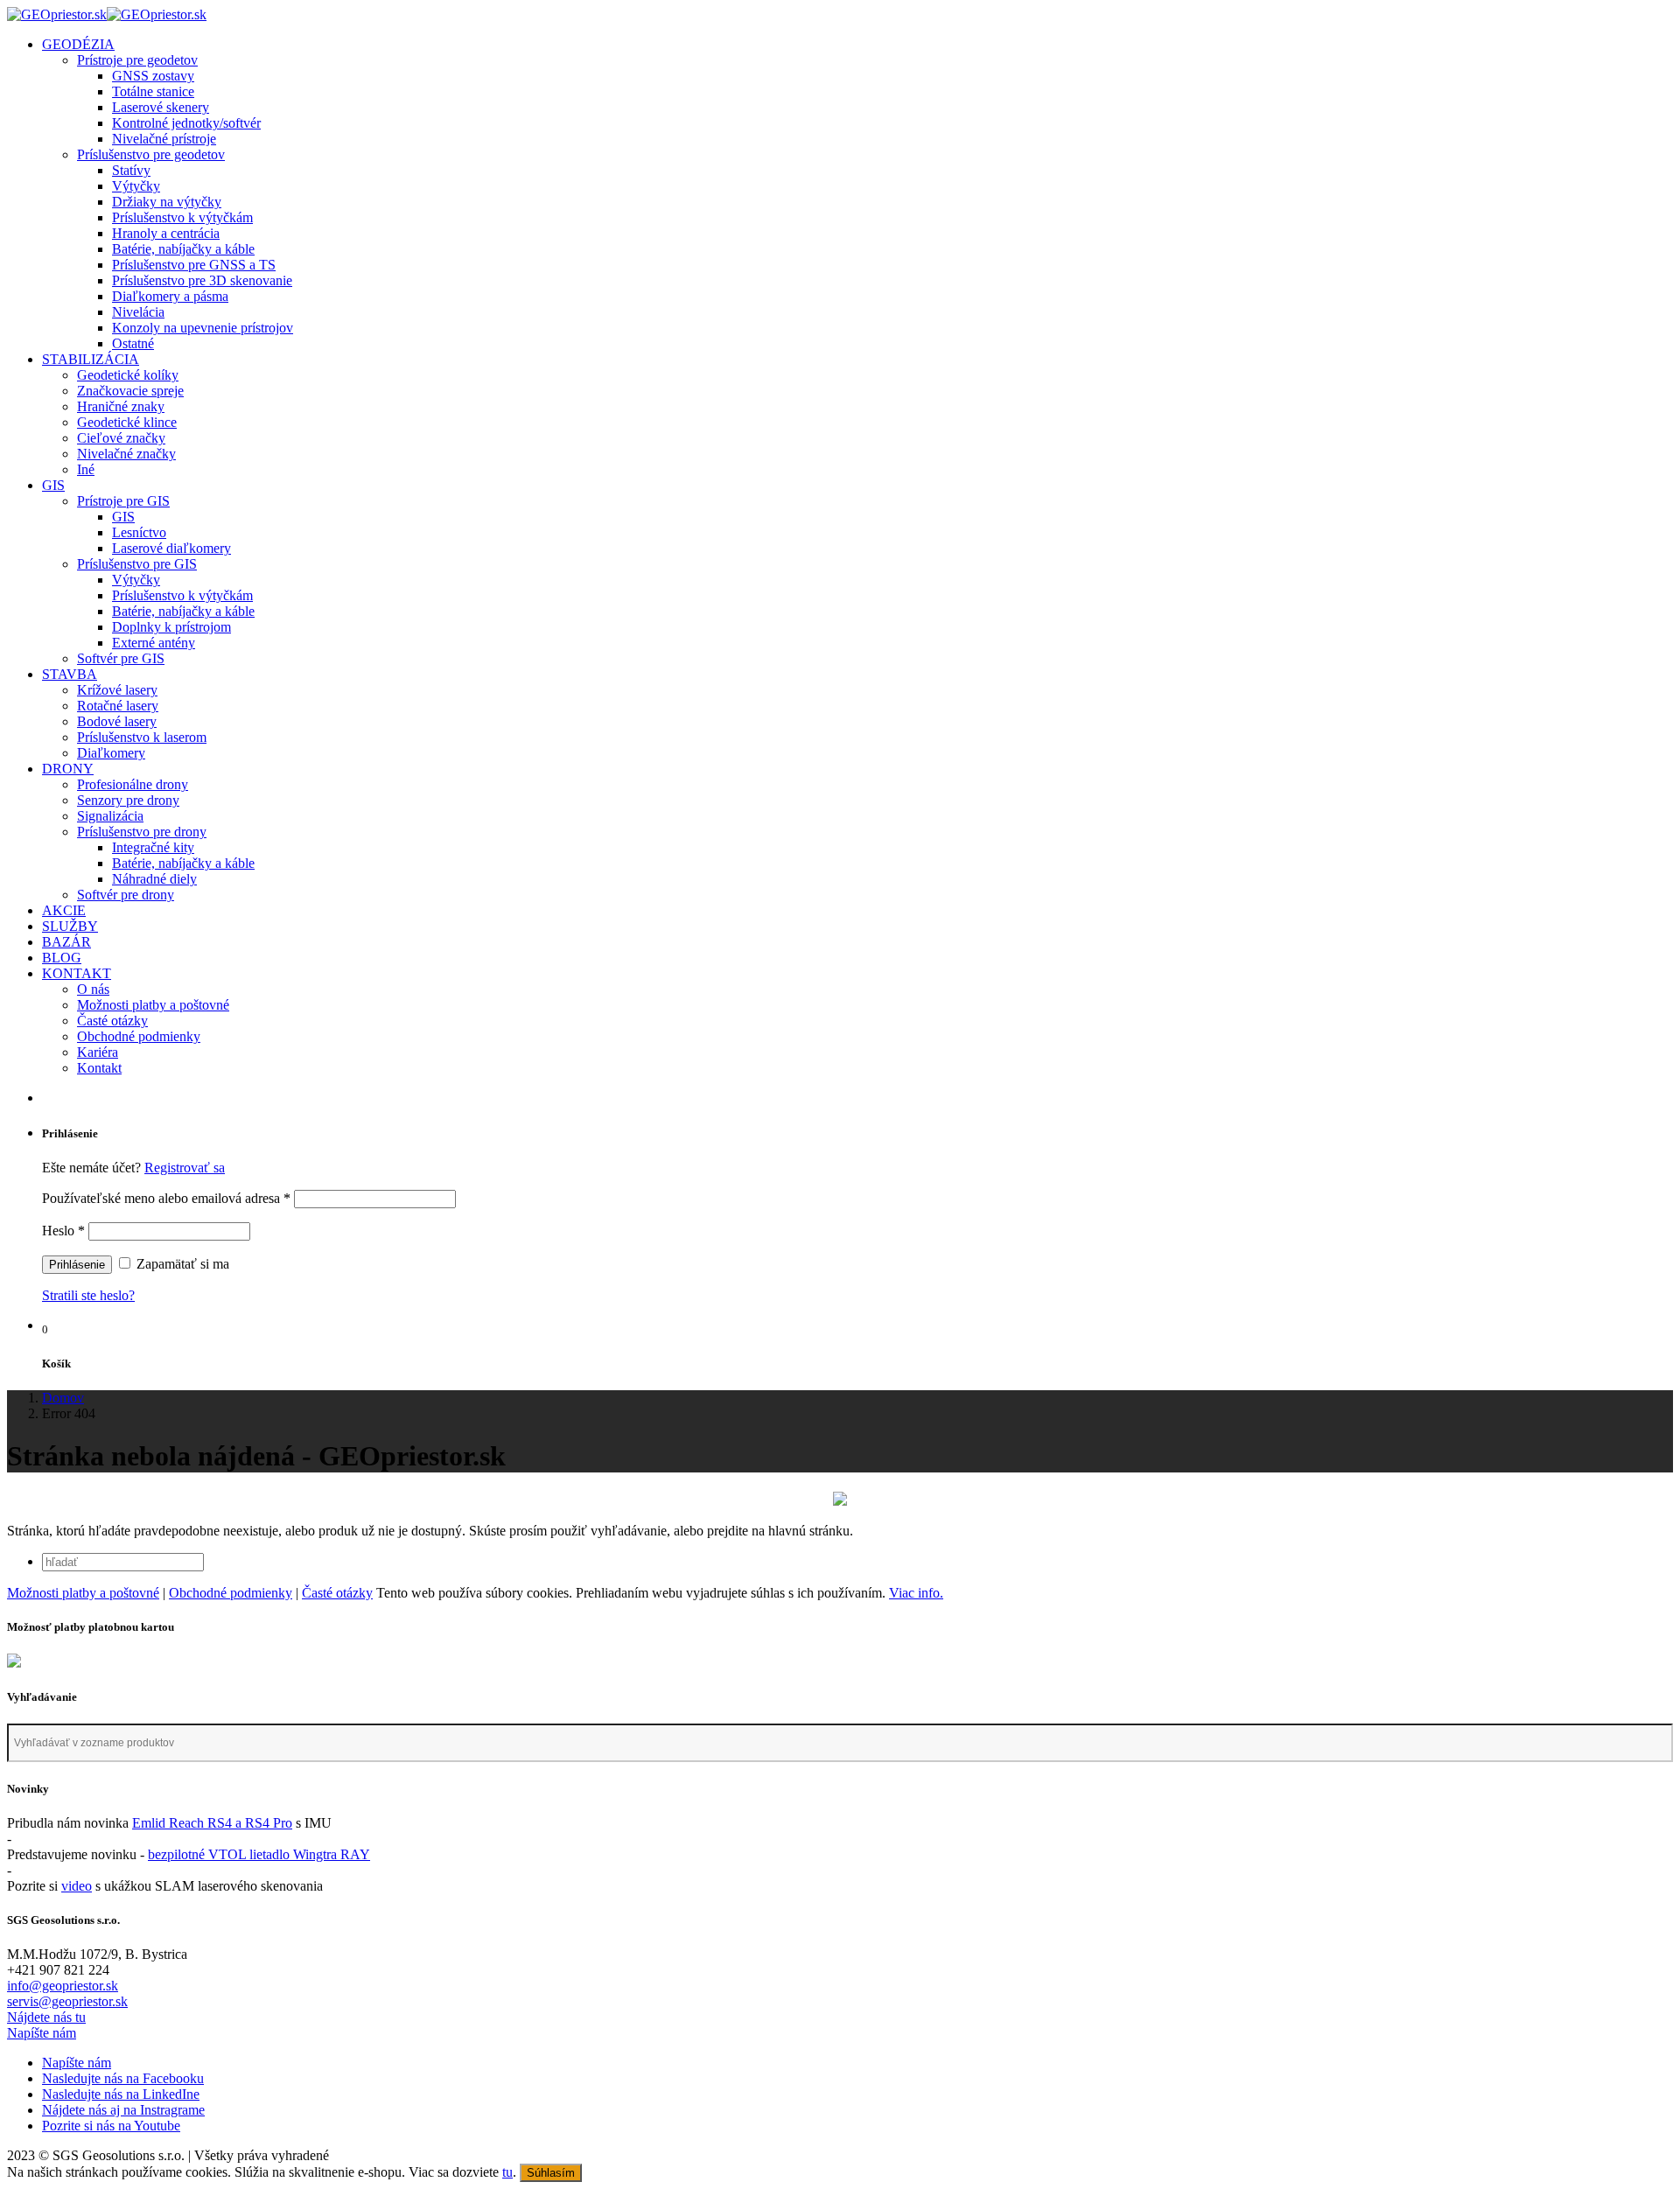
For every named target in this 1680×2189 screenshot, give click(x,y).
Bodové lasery (117, 721)
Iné (86, 469)
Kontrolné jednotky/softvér (186, 123)
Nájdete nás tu (46, 2017)
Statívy (131, 170)
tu (507, 2172)
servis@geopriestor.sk (67, 2001)
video (77, 1886)
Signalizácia (110, 816)
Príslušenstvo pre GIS (137, 564)
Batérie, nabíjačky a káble (183, 249)
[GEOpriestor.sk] (107, 14)
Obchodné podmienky (139, 1036)
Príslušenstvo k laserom (142, 737)
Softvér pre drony (126, 895)
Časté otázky (112, 1021)
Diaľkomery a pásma (170, 296)
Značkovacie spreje (130, 391)
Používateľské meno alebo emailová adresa (166, 1198)
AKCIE (64, 910)
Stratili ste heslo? (88, 1295)
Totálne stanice (153, 91)
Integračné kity (153, 847)
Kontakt (99, 1068)
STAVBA (70, 674)
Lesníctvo (139, 532)
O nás (93, 989)
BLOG (62, 958)
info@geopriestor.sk (63, 1986)
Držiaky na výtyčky (167, 202)
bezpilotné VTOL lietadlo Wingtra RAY (259, 1854)
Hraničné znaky (121, 406)
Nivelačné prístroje (164, 139)
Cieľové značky (121, 438)
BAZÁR (66, 942)
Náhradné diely (154, 879)
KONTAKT (77, 973)
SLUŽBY (70, 926)
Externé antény (154, 643)
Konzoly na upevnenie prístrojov (203, 328)
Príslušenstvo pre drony (142, 832)
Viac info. (916, 1593)
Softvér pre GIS (121, 658)
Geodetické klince (127, 422)
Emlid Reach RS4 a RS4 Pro (212, 1823)
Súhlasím (551, 2173)
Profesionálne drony (133, 784)
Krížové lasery (117, 690)
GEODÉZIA (78, 44)
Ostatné (133, 343)
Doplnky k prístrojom (171, 627)
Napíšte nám (42, 2033)
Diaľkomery (111, 753)
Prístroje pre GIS (123, 501)
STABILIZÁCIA (91, 359)
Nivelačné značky (126, 454)
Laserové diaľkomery (171, 548)
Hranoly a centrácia (166, 233)
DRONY (68, 769)
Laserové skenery (161, 107)
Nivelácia (138, 312)
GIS (53, 485)
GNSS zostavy (153, 76)
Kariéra (98, 1052)
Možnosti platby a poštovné (153, 1005)
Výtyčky (136, 186)
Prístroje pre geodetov (137, 60)
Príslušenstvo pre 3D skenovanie (202, 280)
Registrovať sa (185, 1168)
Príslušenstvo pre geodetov (151, 154)
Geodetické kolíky (128, 375)
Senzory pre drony (128, 800)
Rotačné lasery (118, 706)
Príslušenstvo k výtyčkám (182, 217)
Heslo (63, 1231)
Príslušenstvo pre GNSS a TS (194, 265)
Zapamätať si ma (181, 1264)
